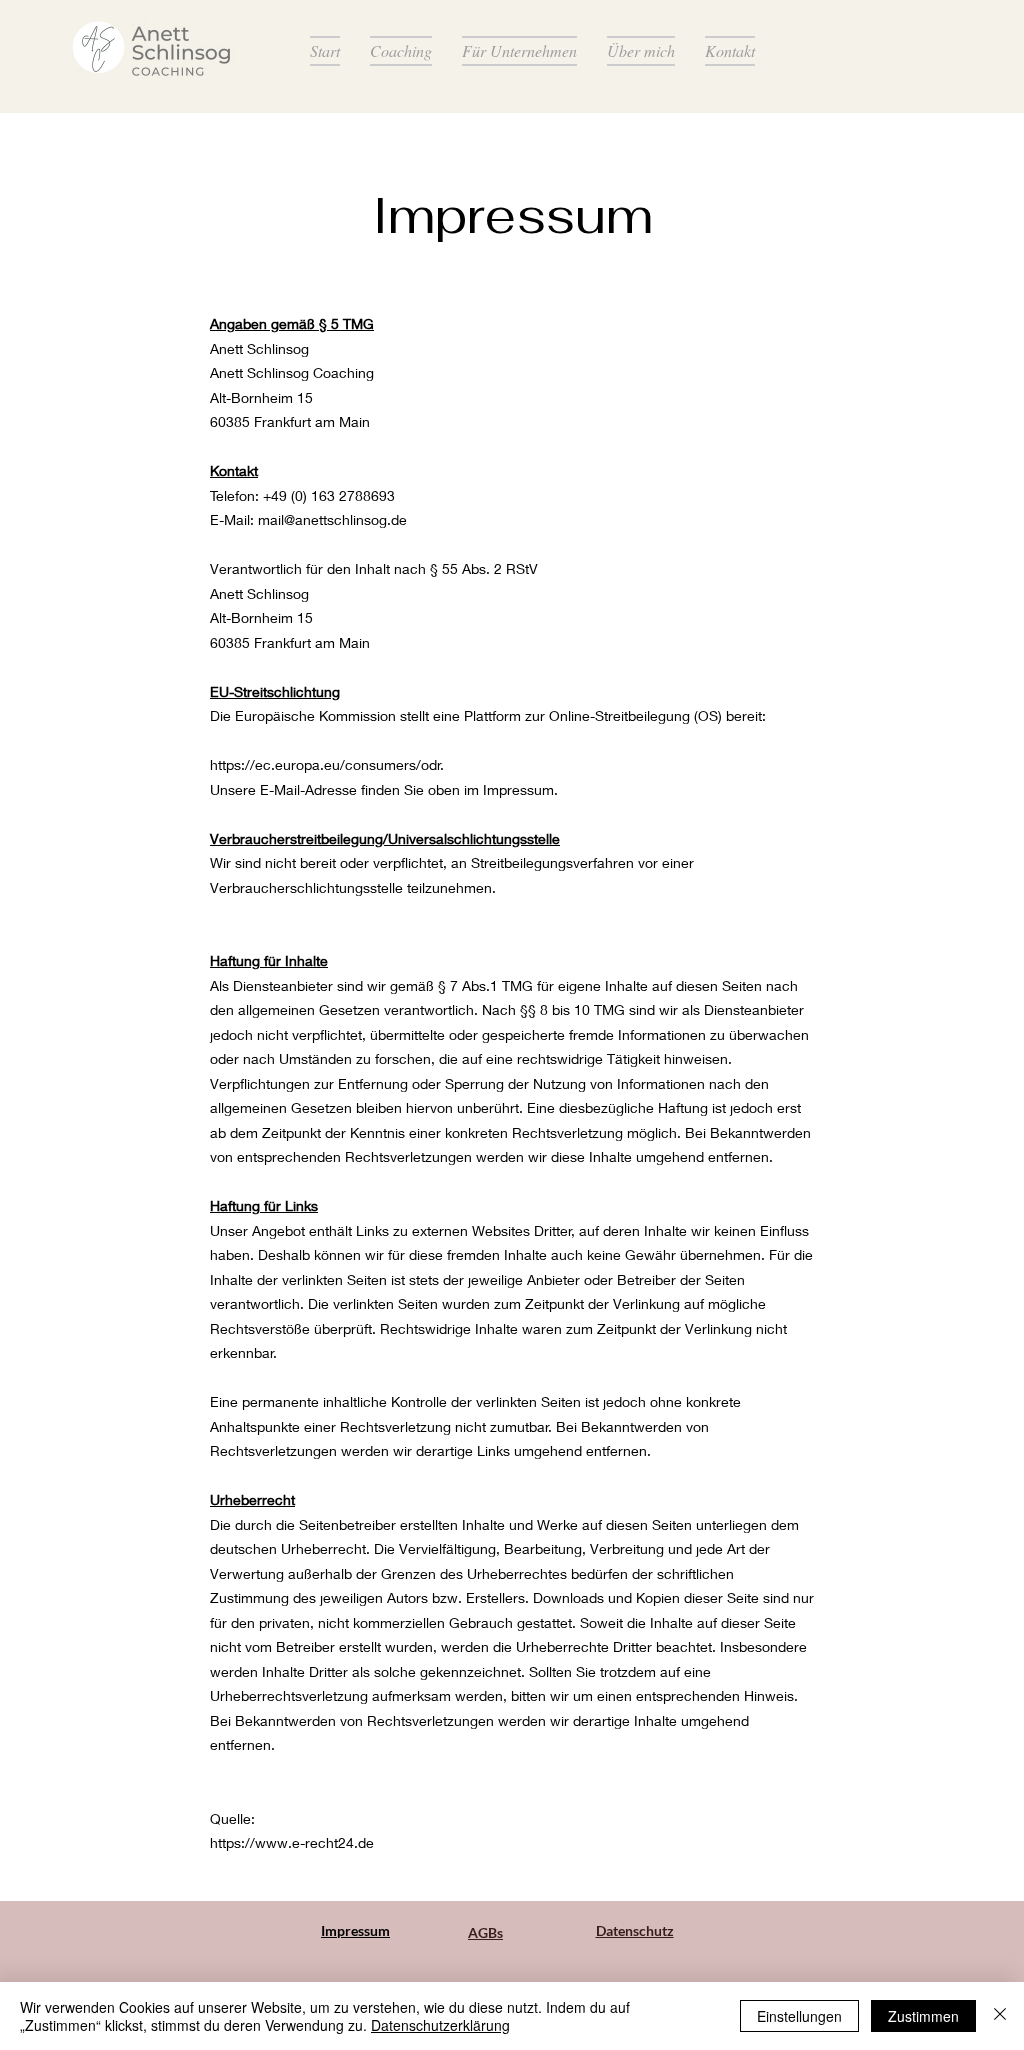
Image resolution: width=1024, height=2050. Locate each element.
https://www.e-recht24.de (292, 1842)
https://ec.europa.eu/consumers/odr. (327, 764)
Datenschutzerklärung (440, 2025)
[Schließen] (1000, 2016)
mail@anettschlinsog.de (332, 519)
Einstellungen (799, 2016)
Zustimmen (923, 2016)
